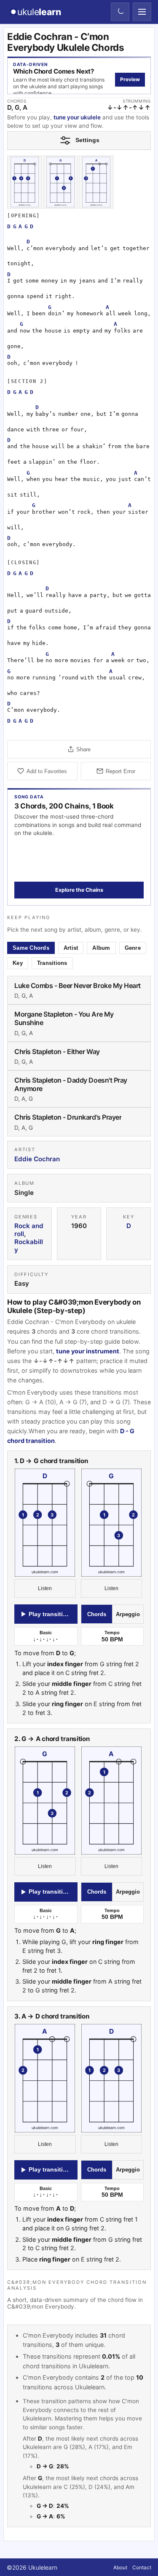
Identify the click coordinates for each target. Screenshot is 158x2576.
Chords (97, 1614)
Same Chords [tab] (31, 948)
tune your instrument (88, 1351)
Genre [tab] (133, 948)
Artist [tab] (71, 948)
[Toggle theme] (120, 12)
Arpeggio (128, 1614)
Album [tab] (101, 948)
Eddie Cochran (37, 1159)
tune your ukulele (77, 117)
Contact (142, 2567)
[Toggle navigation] (142, 12)
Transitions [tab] (52, 963)
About (120, 2567)
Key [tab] (18, 963)
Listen (45, 1589)
